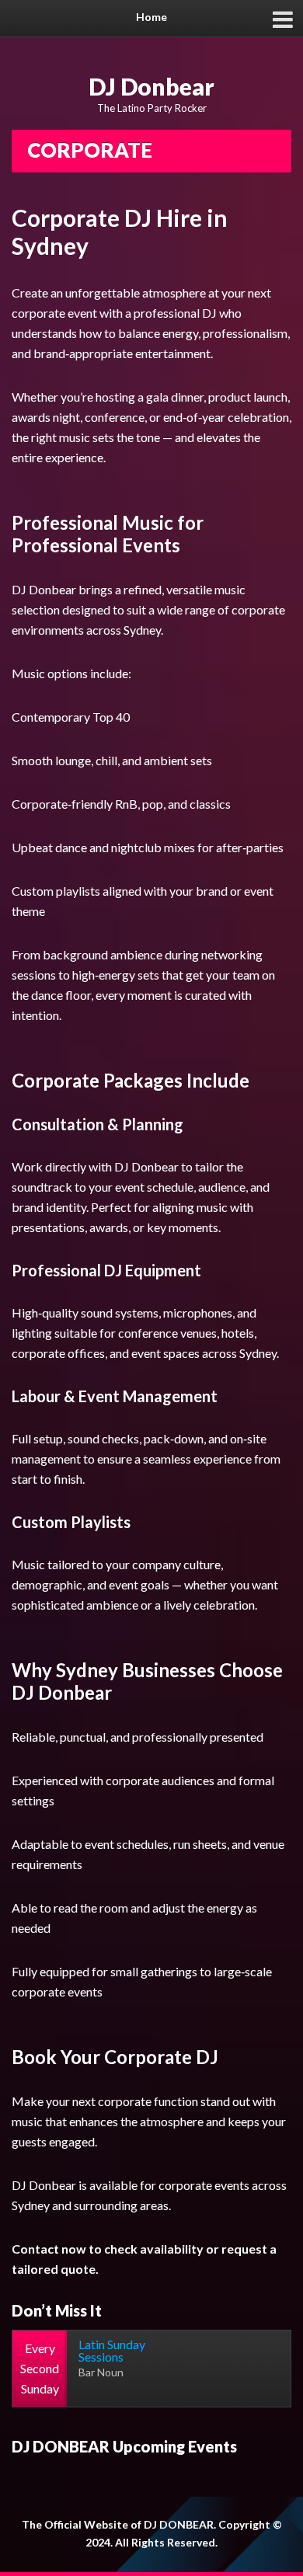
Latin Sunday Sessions (112, 2350)
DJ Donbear (151, 86)
